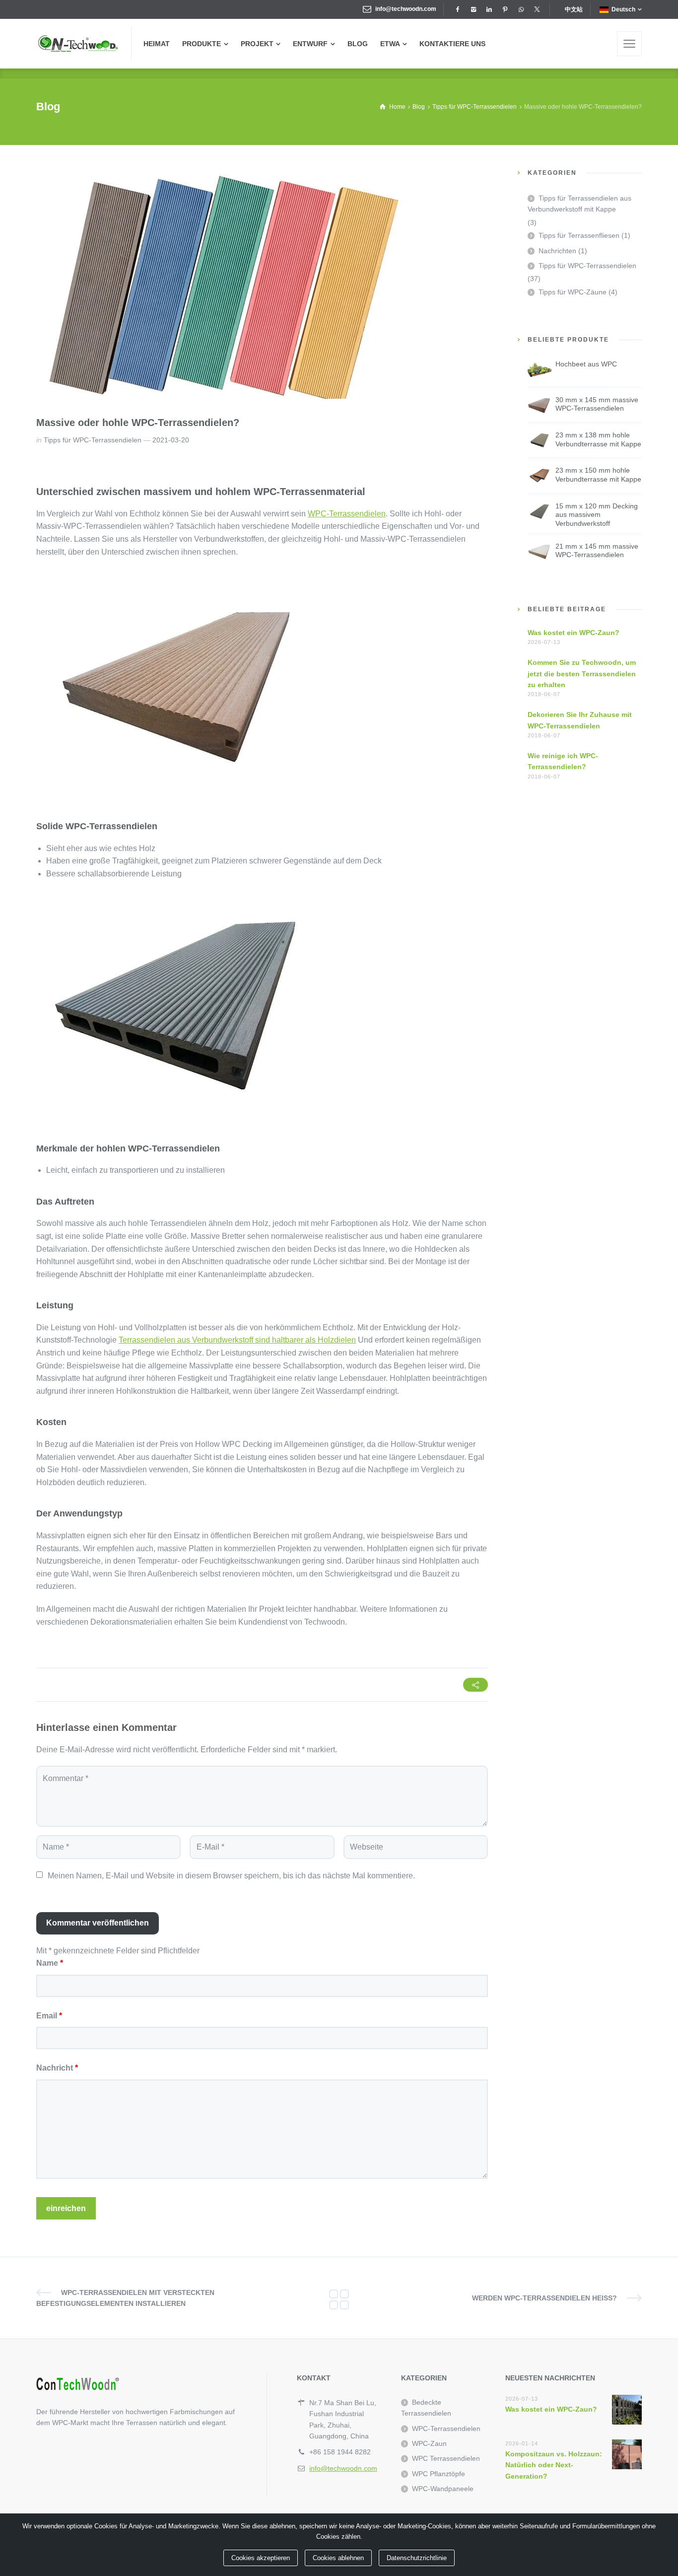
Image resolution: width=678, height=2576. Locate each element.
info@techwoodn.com (406, 9)
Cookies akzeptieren (261, 2558)
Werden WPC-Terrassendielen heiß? (544, 2298)
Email (49, 2016)
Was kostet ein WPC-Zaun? (574, 633)
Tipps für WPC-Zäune (573, 292)
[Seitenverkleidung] (629, 44)
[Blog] (339, 2298)
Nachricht (57, 2068)
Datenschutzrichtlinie (417, 2558)
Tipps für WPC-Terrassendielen (93, 440)
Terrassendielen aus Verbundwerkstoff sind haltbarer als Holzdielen (237, 1340)
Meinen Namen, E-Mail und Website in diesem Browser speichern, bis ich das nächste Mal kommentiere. (231, 1876)
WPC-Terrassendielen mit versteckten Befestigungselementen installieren (125, 2298)
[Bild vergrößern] (222, 286)
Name (50, 1963)
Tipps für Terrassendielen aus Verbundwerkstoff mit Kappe (579, 204)
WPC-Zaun (429, 2443)
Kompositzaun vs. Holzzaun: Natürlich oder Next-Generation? (554, 2465)
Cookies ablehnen (338, 2558)
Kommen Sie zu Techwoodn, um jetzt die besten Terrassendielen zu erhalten (582, 674)
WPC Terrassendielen (446, 2458)
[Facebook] (457, 9)
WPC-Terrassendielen (347, 514)
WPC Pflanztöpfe (439, 2474)
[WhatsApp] (521, 9)
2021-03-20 (171, 440)
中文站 (574, 9)
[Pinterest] (505, 9)
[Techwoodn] (78, 44)
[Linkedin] (489, 9)
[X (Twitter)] (537, 9)
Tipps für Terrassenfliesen (579, 235)
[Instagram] (473, 9)
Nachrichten (557, 251)
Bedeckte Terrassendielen (426, 2408)
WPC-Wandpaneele (443, 2489)
